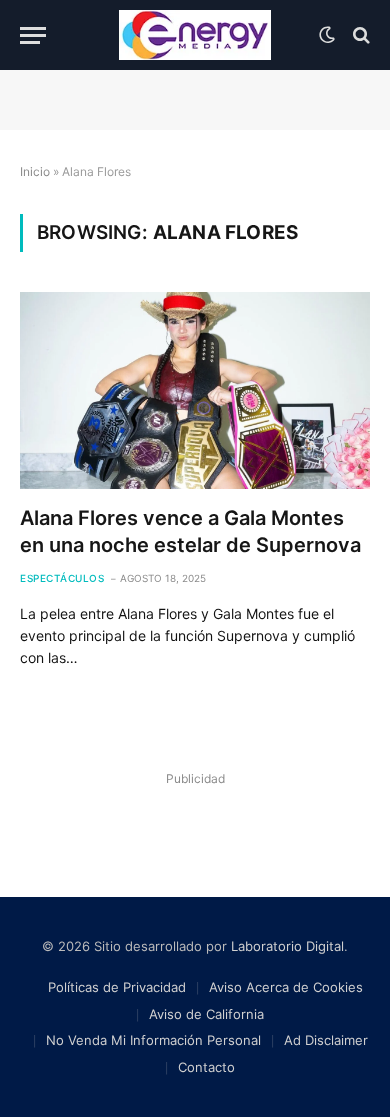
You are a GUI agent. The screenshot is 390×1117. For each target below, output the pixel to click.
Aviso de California (206, 1014)
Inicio (35, 171)
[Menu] (33, 35)
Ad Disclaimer (326, 1040)
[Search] (359, 35)
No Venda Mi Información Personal (153, 1040)
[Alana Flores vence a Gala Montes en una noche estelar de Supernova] (195, 390)
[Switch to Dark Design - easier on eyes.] (327, 35)
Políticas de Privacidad (117, 987)
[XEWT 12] (195, 35)
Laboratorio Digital (287, 946)
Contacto (206, 1067)
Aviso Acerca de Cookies (286, 987)
